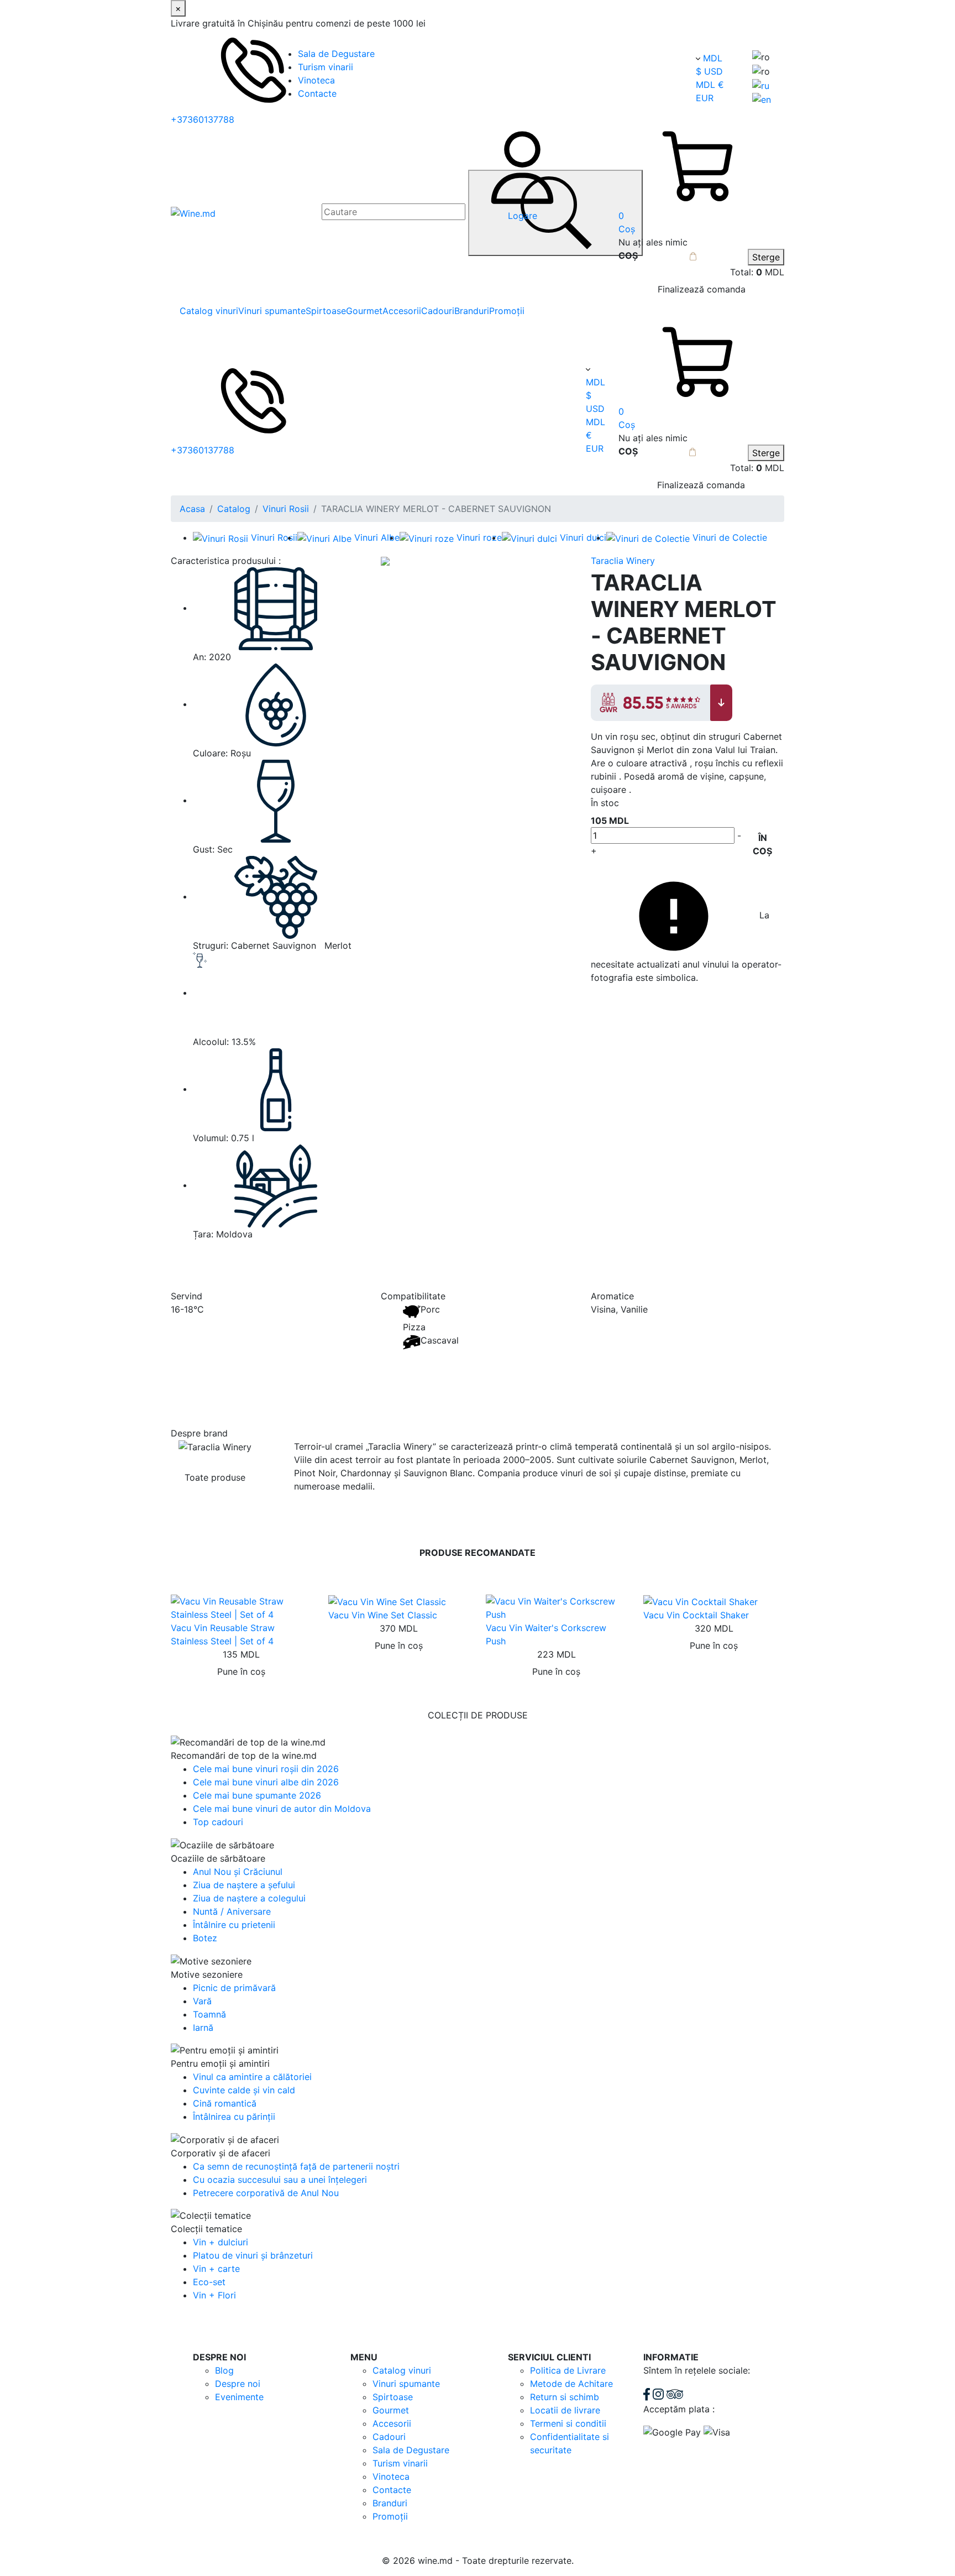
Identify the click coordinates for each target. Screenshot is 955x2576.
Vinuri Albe (377, 537)
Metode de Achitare (571, 2384)
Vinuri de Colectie (730, 537)
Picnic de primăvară (234, 1988)
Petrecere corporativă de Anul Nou (266, 2193)
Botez (205, 1938)
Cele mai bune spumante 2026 (257, 1795)
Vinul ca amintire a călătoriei (252, 2077)
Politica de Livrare (568, 2370)
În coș (762, 844)
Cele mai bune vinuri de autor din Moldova (282, 1809)
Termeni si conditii (568, 2423)
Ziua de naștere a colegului (249, 1898)
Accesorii (402, 311)
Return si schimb (565, 2397)
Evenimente (239, 2397)
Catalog (234, 509)
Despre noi (238, 2384)
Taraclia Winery (623, 561)
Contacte (317, 93)
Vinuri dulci (583, 537)
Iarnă (203, 2028)
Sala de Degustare (336, 54)
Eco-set (209, 2282)
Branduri (472, 311)
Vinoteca (316, 80)
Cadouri (438, 311)
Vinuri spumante (272, 311)
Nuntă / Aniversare (232, 1911)
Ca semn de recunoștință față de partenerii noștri (296, 2166)
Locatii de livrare (565, 2410)
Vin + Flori (214, 2295)
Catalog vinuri (209, 311)
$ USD (709, 71)
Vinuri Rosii (286, 509)
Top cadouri (218, 1822)
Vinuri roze (479, 537)
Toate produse (215, 1477)
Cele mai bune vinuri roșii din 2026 (266, 1769)
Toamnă (209, 2014)
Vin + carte (216, 2269)
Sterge (766, 257)
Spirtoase (326, 311)
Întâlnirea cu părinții (234, 2117)
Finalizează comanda (702, 289)
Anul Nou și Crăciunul (238, 1872)
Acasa (192, 509)
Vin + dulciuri (221, 2242)
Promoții (507, 311)
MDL (713, 58)
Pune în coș (241, 1671)
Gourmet (364, 311)
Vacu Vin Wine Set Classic (383, 1615)
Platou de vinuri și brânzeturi (253, 2255)
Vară (202, 2001)
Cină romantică (225, 2103)
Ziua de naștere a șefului (244, 1885)
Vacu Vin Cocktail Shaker (696, 1615)
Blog (224, 2370)
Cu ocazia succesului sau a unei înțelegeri (280, 2180)
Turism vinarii (326, 67)
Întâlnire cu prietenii (234, 1925)
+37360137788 (203, 119)
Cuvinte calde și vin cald (244, 2090)
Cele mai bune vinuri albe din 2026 (266, 1782)
